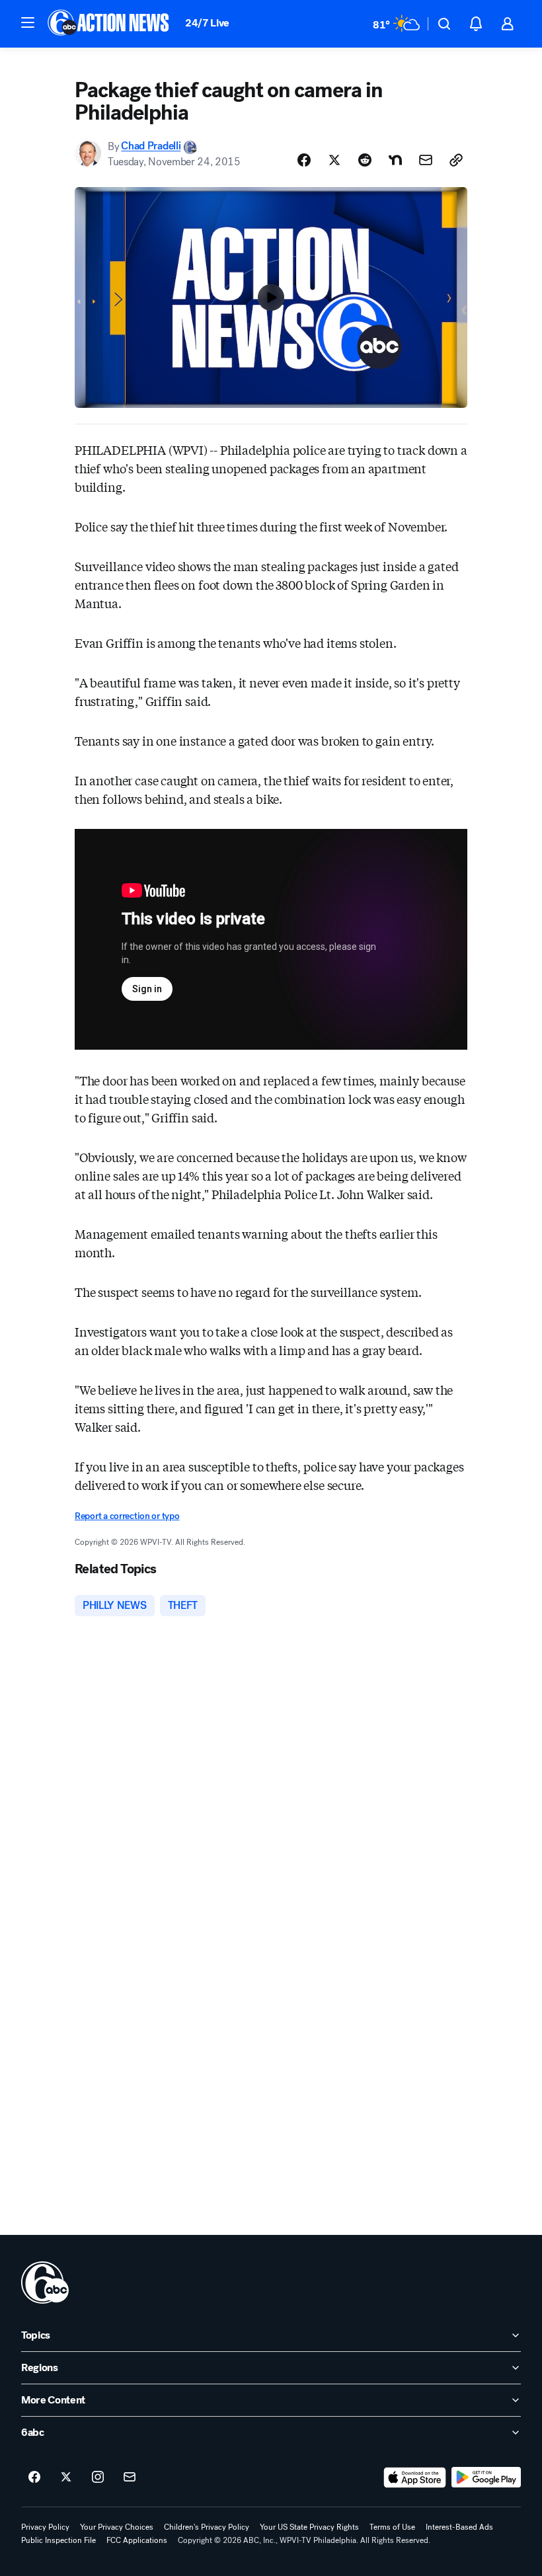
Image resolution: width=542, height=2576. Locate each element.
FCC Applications (137, 2540)
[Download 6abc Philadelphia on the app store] (415, 2478)
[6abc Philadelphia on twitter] (66, 2478)
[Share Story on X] (334, 160)
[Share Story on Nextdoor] (395, 160)
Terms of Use (392, 2527)
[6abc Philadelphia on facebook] (34, 2478)
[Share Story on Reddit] (365, 160)
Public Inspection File (58, 2540)
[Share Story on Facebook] (304, 160)
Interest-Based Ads (459, 2527)
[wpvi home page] (45, 2283)
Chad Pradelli (151, 146)
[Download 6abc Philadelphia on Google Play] (486, 2478)
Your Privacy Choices (117, 2527)
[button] (28, 22)
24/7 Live (207, 23)
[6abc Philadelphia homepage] (109, 24)
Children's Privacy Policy (207, 2527)
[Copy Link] (456, 160)
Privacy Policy (45, 2527)
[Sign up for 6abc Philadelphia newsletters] (130, 2478)
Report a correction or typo (127, 1516)
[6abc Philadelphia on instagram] (98, 2478)
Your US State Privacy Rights (309, 2527)
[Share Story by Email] (426, 160)
